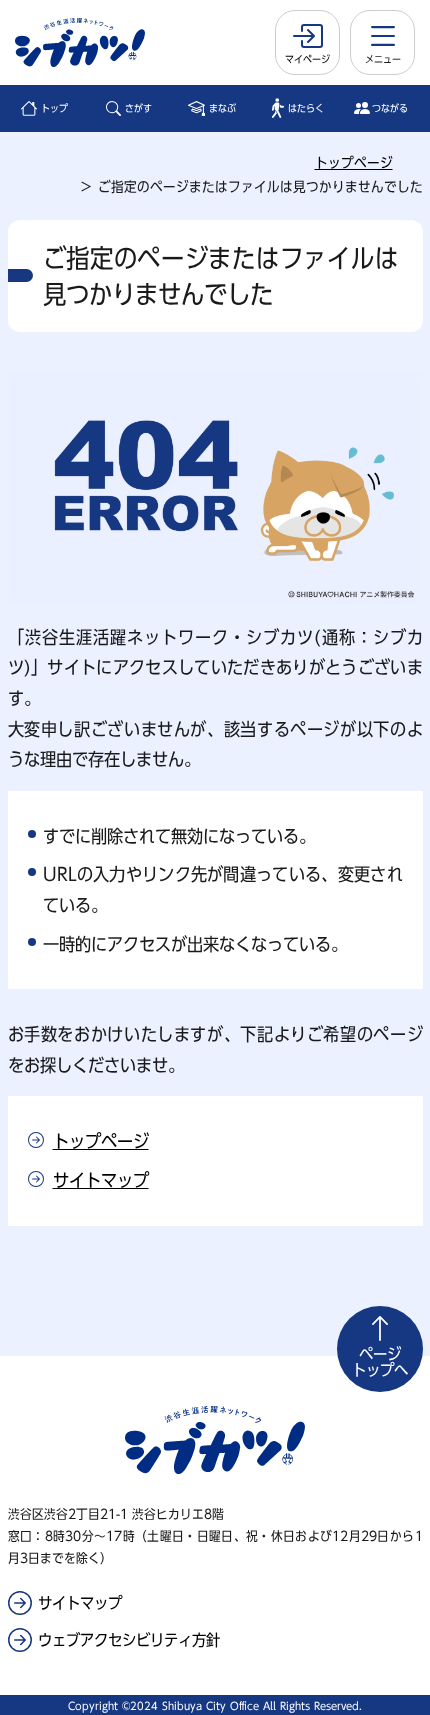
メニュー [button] (383, 59)
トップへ (380, 1362)
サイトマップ (101, 1180)
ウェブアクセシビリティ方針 (129, 1640)
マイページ (307, 59)
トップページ (354, 163)
